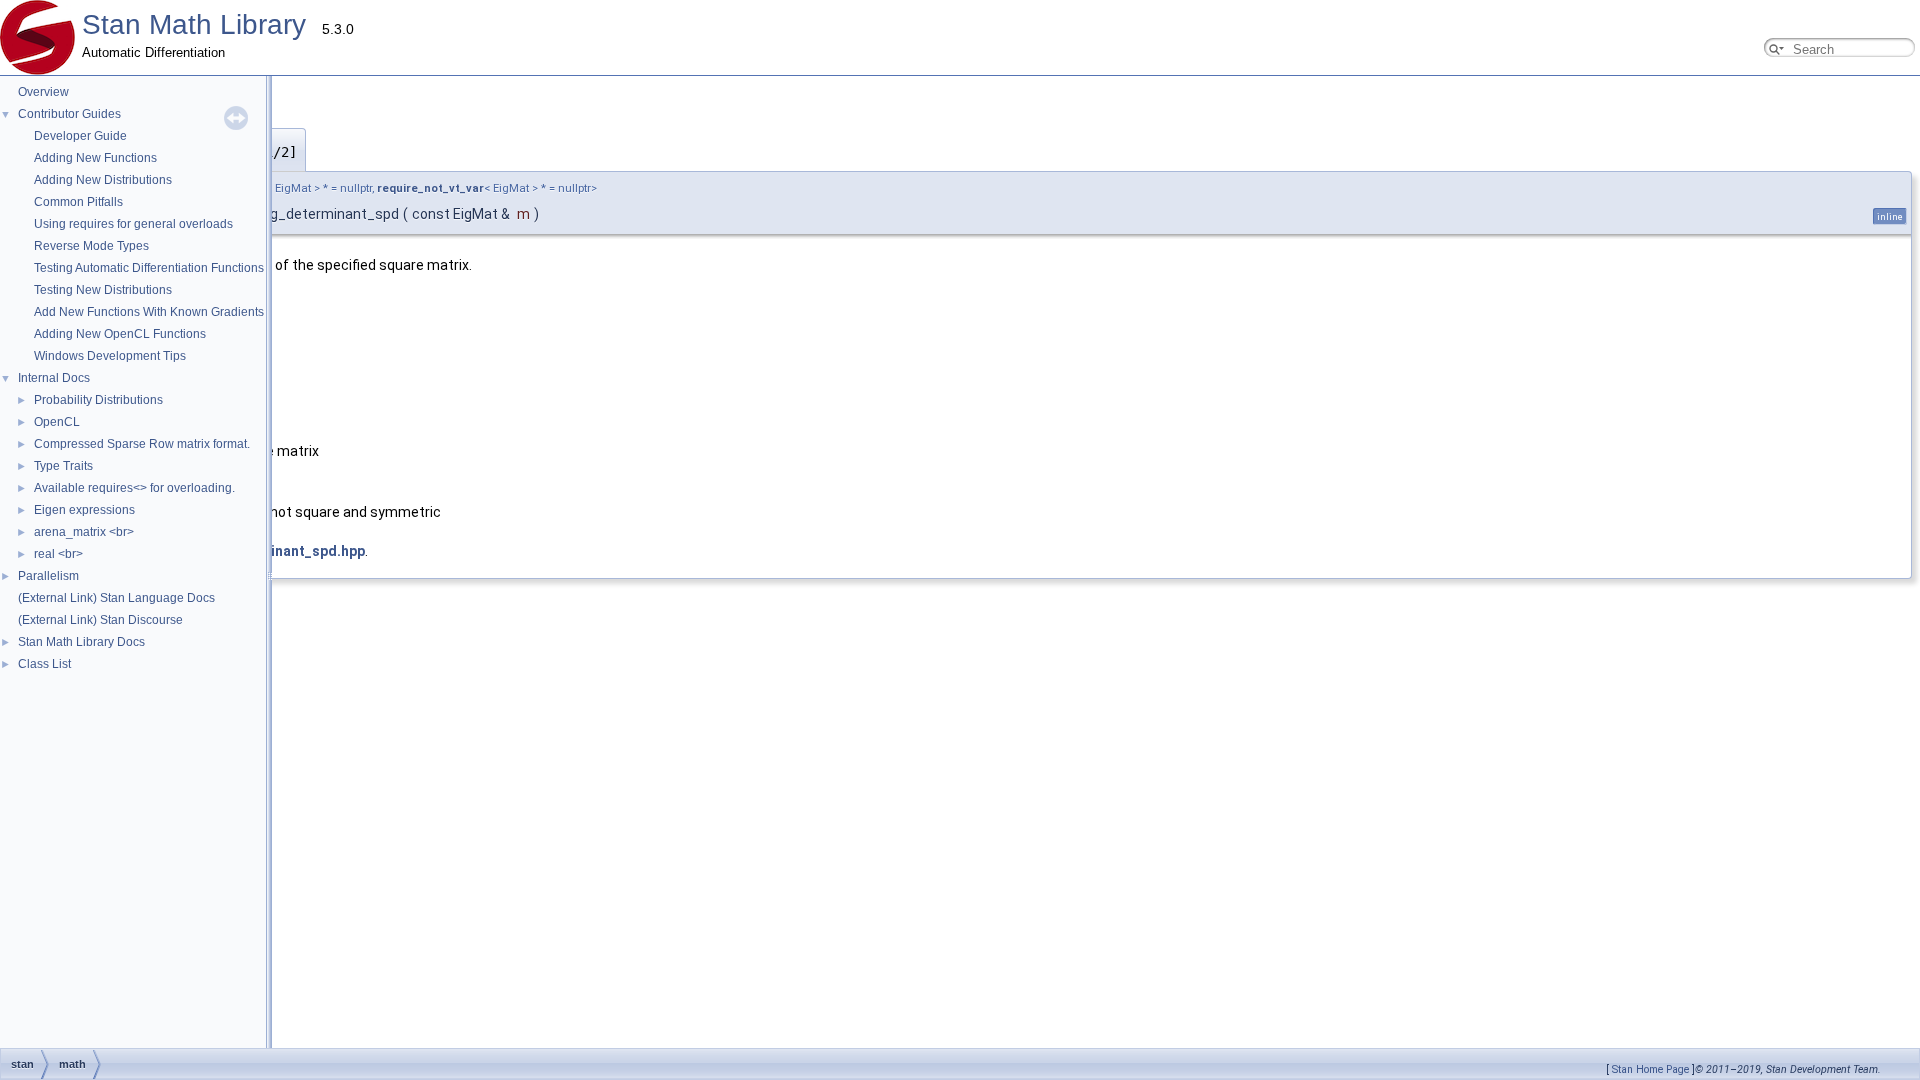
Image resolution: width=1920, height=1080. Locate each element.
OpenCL (57, 422)
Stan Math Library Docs (81, 642)
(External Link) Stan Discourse (100, 620)
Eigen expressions (84, 510)
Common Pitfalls (78, 202)
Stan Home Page (1650, 1069)
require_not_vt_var (430, 188)
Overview (43, 92)
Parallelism (48, 576)
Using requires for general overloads (133, 224)
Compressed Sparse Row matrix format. (142, 444)
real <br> (58, 554)
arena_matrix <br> (84, 532)
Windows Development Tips (110, 356)
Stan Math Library (194, 24)
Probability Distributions (98, 400)
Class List (44, 664)
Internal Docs (54, 378)
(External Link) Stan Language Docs (116, 598)
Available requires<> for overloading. (134, 488)
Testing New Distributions (103, 290)
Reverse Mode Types (91, 246)
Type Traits (63, 466)
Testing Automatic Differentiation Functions (149, 268)
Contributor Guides (69, 114)
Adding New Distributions (103, 180)
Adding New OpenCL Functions (120, 334)
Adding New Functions (95, 158)
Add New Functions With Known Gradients (149, 312)
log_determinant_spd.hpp (279, 551)
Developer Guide (80, 136)
